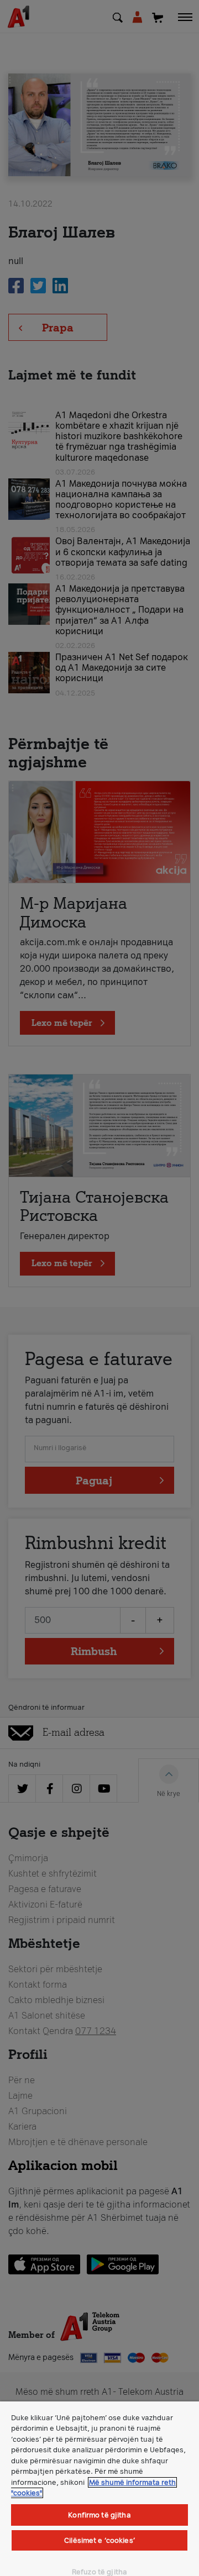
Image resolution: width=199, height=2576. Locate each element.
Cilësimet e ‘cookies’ (99, 2540)
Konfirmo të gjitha (99, 2515)
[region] (99, 2489)
